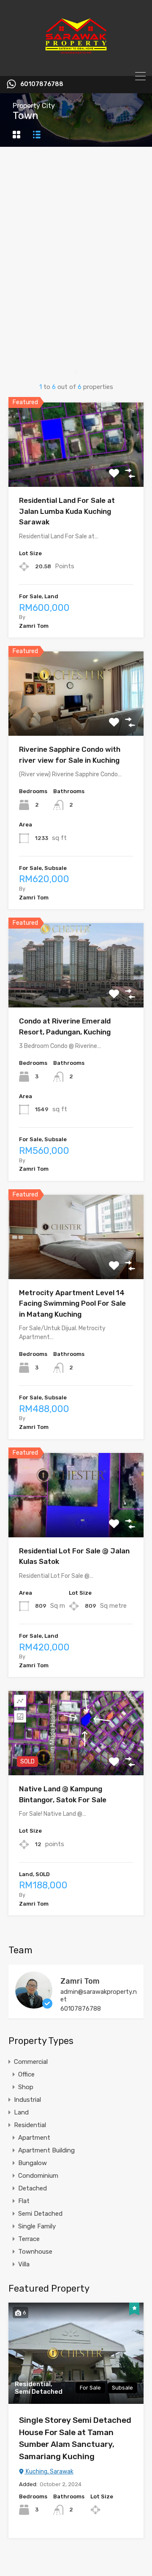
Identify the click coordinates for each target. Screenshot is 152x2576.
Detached (33, 2188)
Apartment (34, 2138)
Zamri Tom (80, 1981)
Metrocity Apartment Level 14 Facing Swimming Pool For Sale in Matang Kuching (72, 1303)
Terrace (29, 2239)
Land (21, 2112)
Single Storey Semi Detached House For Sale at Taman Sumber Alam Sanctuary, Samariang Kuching (75, 2438)
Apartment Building (46, 2150)
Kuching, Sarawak (49, 2472)
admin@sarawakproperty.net (99, 1995)
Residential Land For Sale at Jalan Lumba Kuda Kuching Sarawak (67, 511)
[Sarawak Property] (76, 66)
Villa (24, 2264)
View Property (76, 470)
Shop (26, 2087)
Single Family (37, 2226)
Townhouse (35, 2252)
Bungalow (33, 2163)
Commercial (31, 2062)
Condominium (38, 2176)
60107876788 (42, 84)
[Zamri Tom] (34, 2005)
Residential (30, 2125)
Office (26, 2074)
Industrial (27, 2100)
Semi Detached (40, 2214)
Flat (24, 2201)
